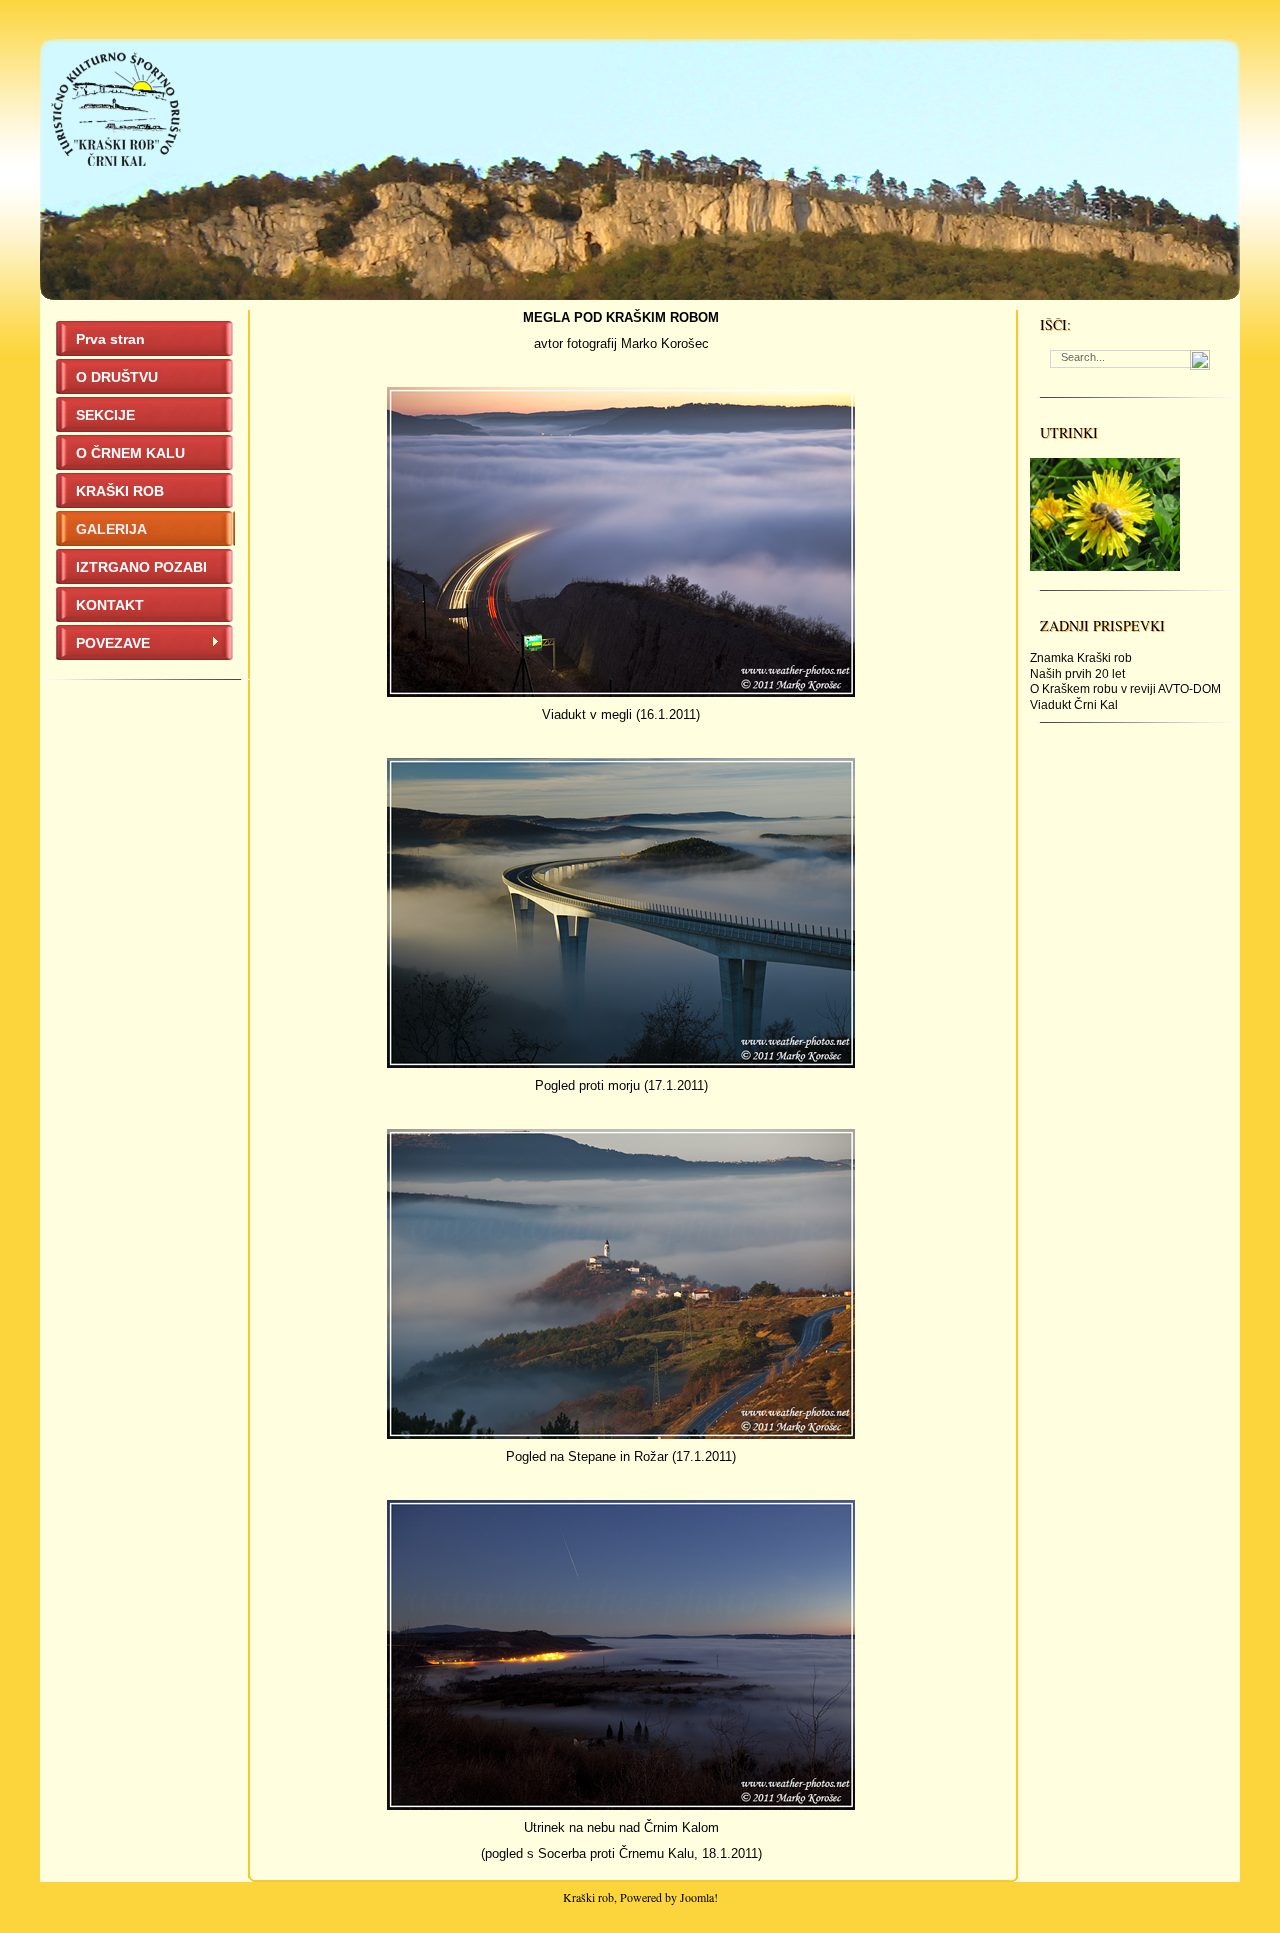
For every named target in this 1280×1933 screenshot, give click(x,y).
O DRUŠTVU (117, 377)
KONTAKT (110, 605)
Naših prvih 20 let (1077, 674)
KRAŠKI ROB (120, 491)
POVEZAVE (113, 643)
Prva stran (110, 339)
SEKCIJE (105, 415)
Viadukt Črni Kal (1074, 705)
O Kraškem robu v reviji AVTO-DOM (1125, 689)
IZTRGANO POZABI (141, 567)
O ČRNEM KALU (130, 453)
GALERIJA (111, 529)
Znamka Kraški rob (1081, 658)
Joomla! (699, 1897)
